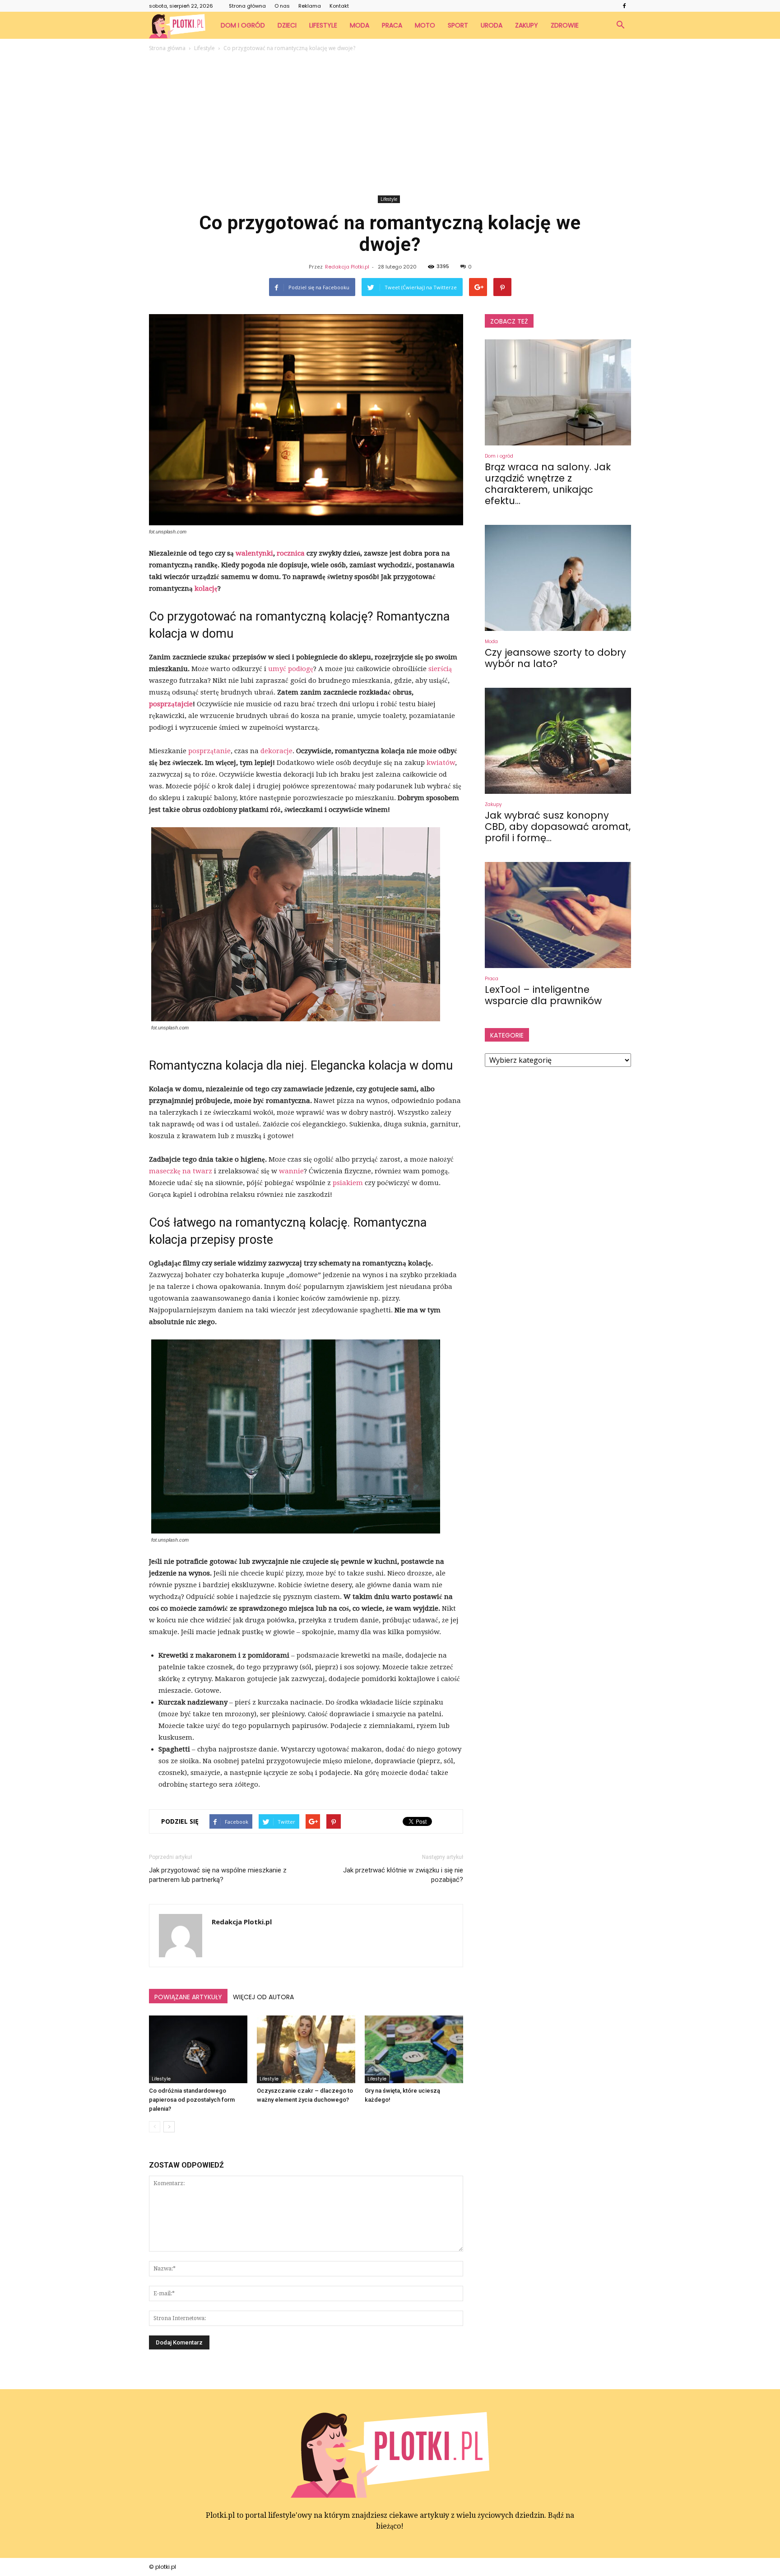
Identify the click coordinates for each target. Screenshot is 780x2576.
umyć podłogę (291, 669)
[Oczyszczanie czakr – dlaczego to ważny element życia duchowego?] (306, 2049)
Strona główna (247, 6)
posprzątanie (209, 751)
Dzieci (287, 25)
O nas (282, 6)
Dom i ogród (243, 25)
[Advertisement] (390, 125)
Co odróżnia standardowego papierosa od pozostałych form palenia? (192, 2100)
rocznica (291, 553)
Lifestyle (323, 25)
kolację (206, 588)
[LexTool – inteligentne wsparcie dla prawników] (558, 915)
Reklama (310, 6)
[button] (620, 25)
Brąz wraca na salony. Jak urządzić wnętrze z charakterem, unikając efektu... (548, 484)
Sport (458, 25)
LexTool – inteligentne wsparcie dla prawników (543, 995)
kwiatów (441, 763)
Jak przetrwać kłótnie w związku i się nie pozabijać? (403, 1875)
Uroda (492, 25)
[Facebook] (624, 6)
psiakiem (348, 1183)
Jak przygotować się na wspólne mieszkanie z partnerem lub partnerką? (218, 1875)
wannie (291, 1171)
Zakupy (527, 25)
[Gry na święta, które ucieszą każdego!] (414, 2049)
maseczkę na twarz (181, 1171)
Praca (392, 25)
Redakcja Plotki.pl (347, 267)
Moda (360, 25)
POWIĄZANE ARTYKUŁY (188, 1997)
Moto (425, 25)
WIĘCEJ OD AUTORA (263, 1997)
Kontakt (339, 6)
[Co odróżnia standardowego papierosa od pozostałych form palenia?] (198, 2049)
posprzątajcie (171, 704)
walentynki (254, 553)
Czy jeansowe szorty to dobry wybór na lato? (555, 658)
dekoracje (276, 751)
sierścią (440, 669)
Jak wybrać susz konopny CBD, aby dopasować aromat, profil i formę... (558, 827)
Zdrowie (565, 25)
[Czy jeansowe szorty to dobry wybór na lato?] (558, 578)
